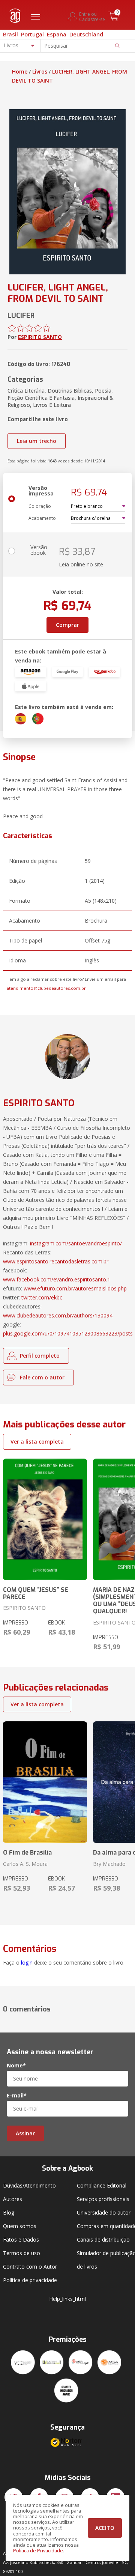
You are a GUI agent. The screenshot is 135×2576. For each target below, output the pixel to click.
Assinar (25, 2133)
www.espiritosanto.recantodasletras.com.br (56, 1261)
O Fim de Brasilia (27, 1853)
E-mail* (17, 2096)
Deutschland (86, 34)
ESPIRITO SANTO (40, 337)
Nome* (16, 2066)
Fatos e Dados (21, 2240)
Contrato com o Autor (30, 2267)
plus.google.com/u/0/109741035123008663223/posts (68, 1333)
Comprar (67, 625)
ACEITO (105, 2528)
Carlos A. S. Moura (25, 1864)
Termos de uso (22, 2253)
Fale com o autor (42, 1377)
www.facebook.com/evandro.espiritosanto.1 (57, 1279)
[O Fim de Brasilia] (45, 1782)
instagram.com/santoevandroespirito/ (76, 1243)
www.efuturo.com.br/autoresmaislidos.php (75, 1288)
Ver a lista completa (37, 1442)
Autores (13, 2199)
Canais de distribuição (103, 2240)
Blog (9, 2212)
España (57, 34)
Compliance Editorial (102, 2185)
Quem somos (20, 2226)
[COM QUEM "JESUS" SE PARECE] (45, 1519)
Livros (40, 72)
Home (20, 72)
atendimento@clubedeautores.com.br (46, 988)
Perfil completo (40, 1356)
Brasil (10, 34)
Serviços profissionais (103, 2199)
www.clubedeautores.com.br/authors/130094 (58, 1315)
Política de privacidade (30, 2280)
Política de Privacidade (38, 2551)
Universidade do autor (104, 2212)
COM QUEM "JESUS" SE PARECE (36, 1593)
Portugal (32, 34)
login (27, 1962)
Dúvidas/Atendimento (29, 2185)
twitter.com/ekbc (42, 1297)
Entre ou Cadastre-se (92, 17)
